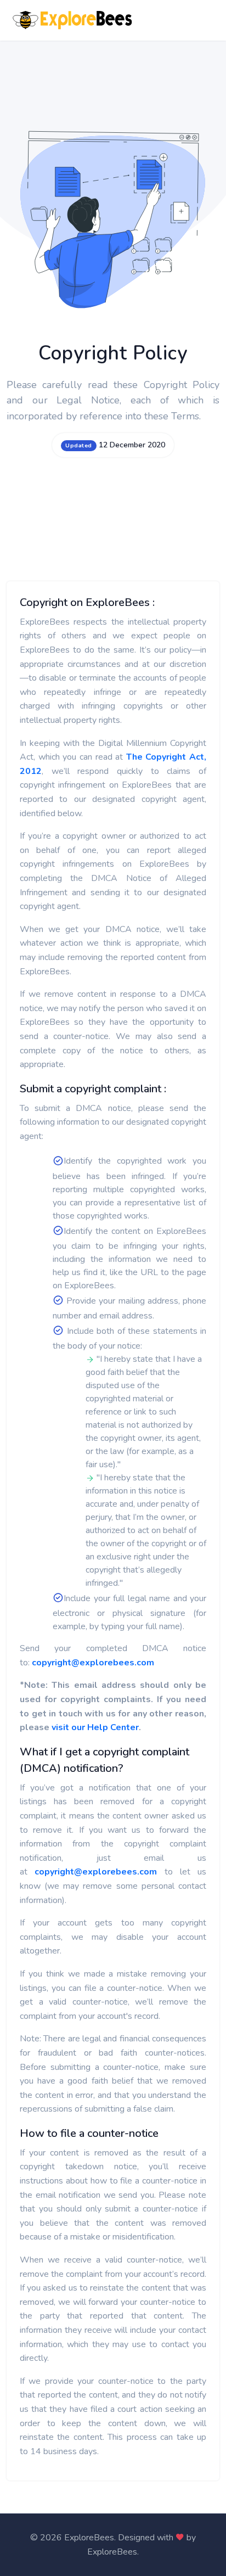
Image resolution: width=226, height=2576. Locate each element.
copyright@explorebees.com (93, 1663)
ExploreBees (112, 2552)
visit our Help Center (95, 1727)
